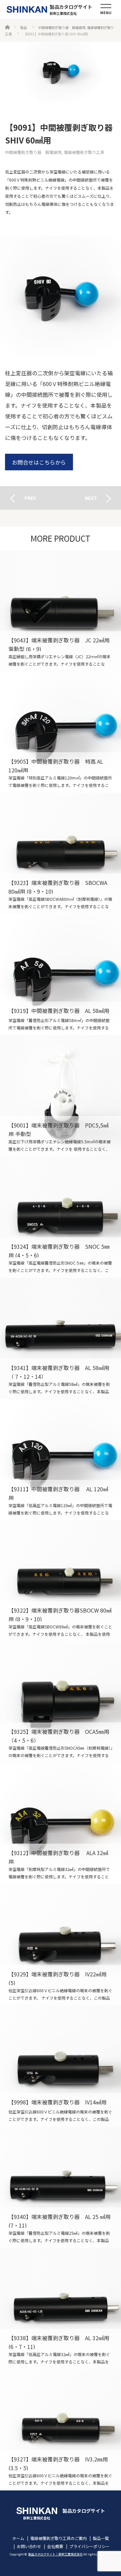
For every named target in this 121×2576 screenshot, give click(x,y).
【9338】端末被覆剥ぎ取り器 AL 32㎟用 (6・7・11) (61, 2309)
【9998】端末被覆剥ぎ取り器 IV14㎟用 (61, 2066)
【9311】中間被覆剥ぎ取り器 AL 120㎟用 (61, 1460)
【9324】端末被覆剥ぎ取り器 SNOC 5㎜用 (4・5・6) (61, 1217)
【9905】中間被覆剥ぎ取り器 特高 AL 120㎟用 (61, 732)
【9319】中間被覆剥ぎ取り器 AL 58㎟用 (61, 975)
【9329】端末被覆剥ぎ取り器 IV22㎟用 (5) (61, 1945)
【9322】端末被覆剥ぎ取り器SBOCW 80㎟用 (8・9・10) (61, 1581)
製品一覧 (101, 2538)
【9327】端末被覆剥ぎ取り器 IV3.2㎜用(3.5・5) (61, 2430)
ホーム (18, 2538)
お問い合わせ (29, 2546)
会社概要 (55, 2546)
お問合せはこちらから (39, 462)
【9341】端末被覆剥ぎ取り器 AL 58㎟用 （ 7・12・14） (61, 1338)
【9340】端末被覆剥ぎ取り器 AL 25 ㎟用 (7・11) (61, 2187)
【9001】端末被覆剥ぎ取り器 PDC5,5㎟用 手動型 (61, 1096)
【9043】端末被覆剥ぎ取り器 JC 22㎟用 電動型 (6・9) (61, 611)
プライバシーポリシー (89, 2546)
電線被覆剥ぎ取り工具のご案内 (58, 2538)
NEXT (91, 498)
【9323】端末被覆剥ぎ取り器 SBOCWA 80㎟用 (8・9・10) (61, 853)
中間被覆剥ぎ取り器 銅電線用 (33, 152)
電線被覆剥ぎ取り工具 (84, 152)
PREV (30, 498)
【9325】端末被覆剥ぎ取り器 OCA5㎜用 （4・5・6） (61, 1702)
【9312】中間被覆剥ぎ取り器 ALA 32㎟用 (61, 1823)
